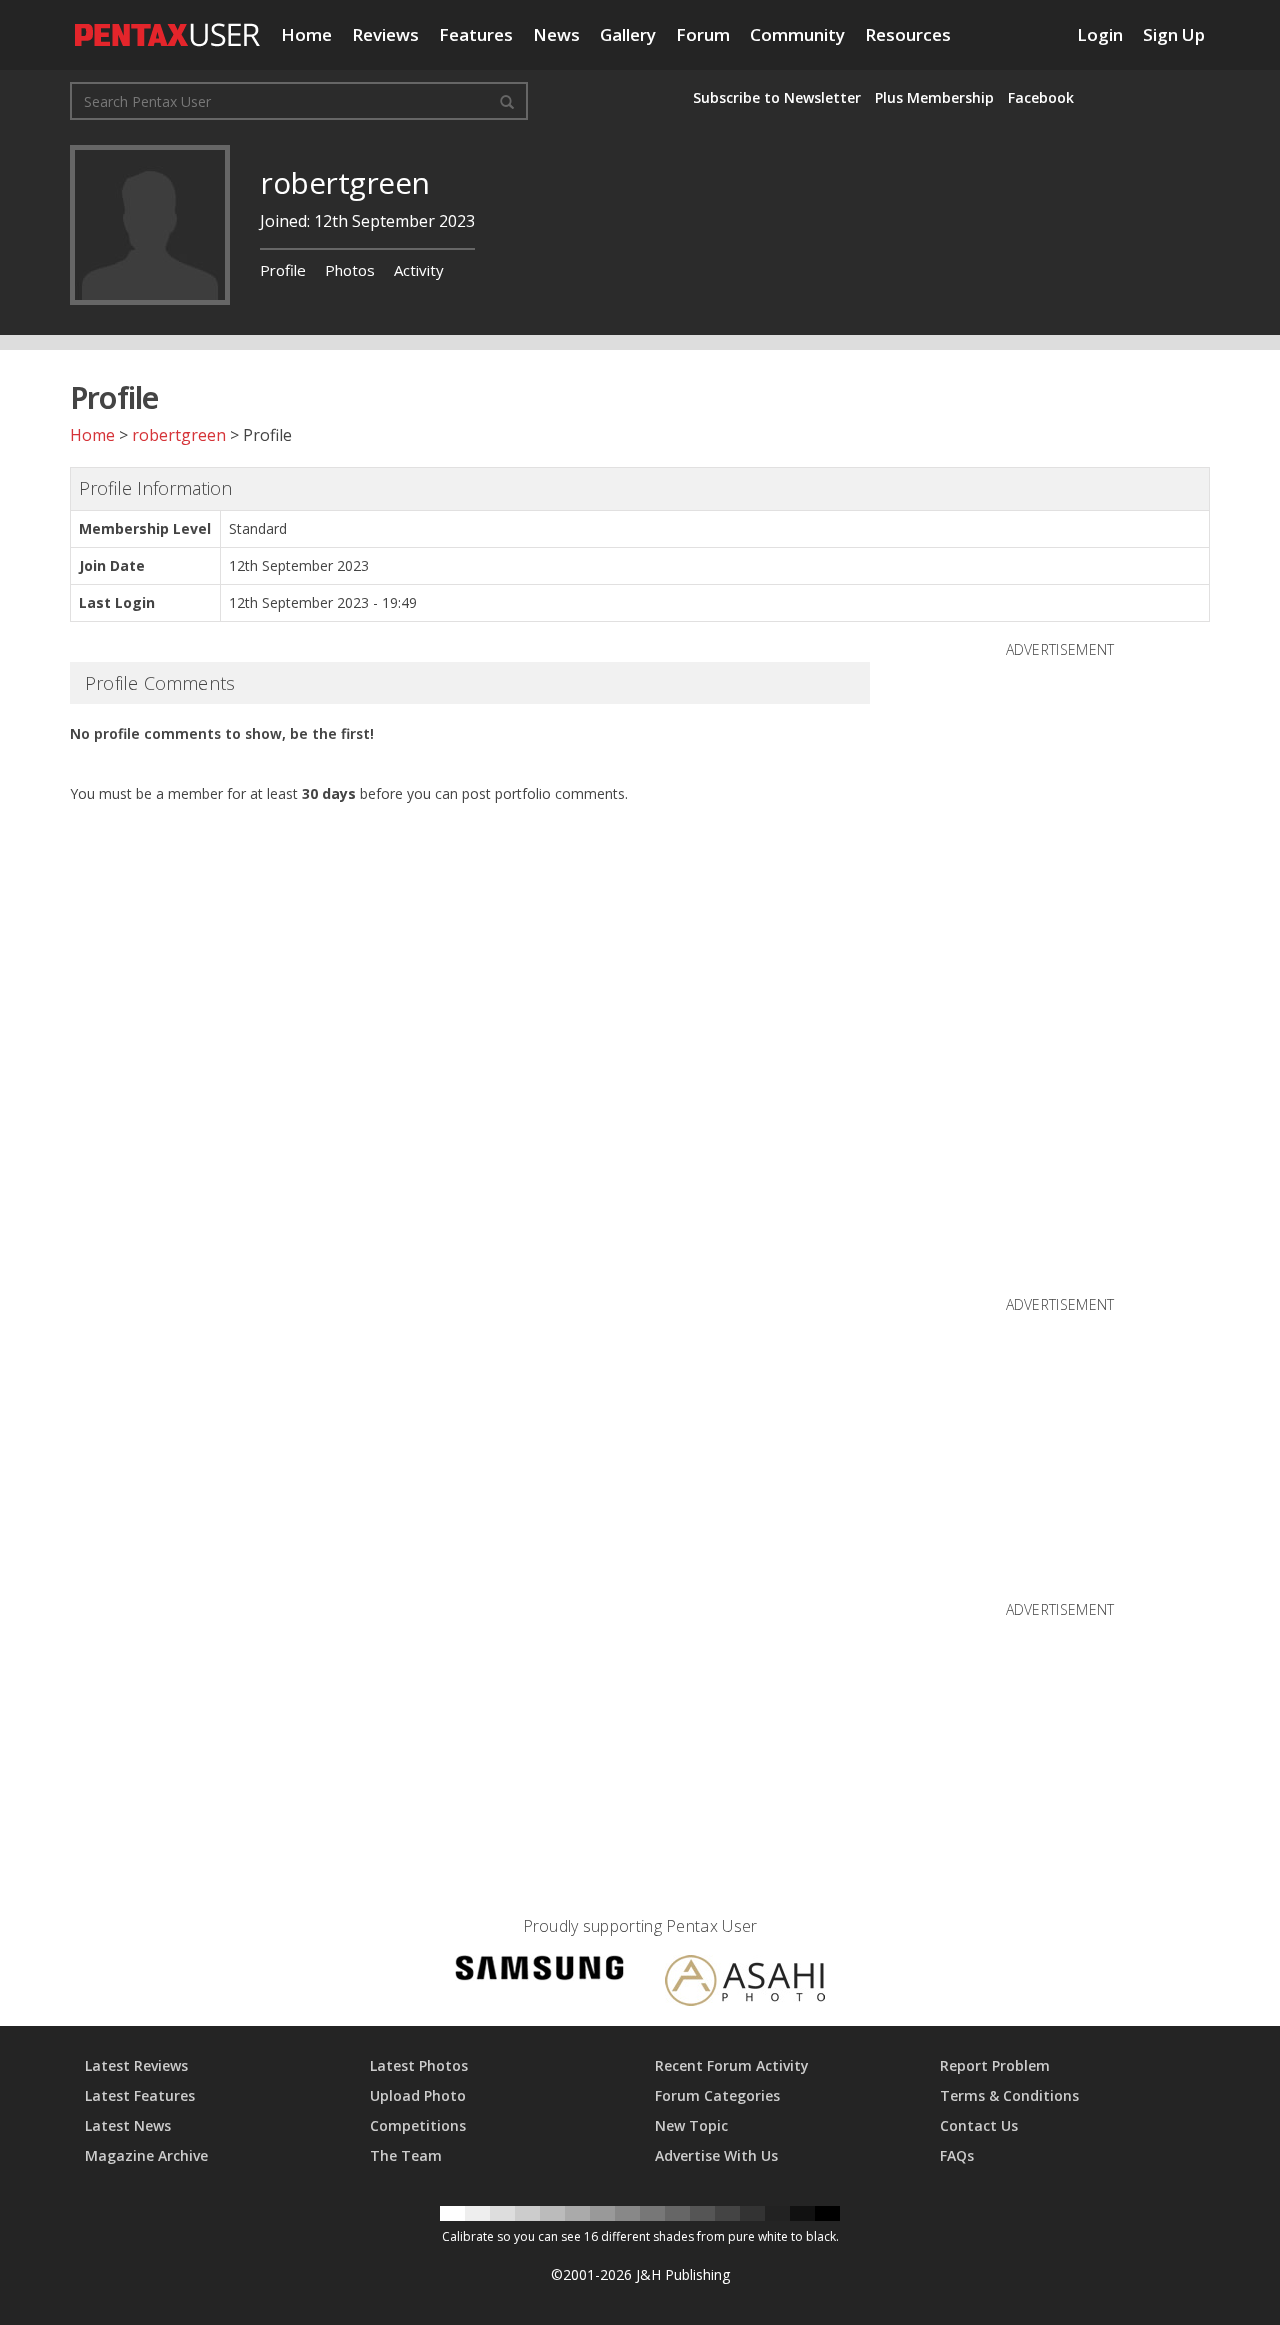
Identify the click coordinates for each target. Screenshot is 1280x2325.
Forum (703, 34)
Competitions (418, 2125)
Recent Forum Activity (732, 2065)
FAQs (957, 2155)
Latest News (128, 2125)
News (556, 34)
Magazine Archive (146, 2155)
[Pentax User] (168, 25)
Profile (283, 270)
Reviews (385, 34)
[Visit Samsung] (540, 1971)
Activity (419, 270)
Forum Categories (717, 2095)
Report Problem (995, 2065)
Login (1100, 34)
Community (797, 34)
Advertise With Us (716, 2155)
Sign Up (1174, 34)
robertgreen (179, 435)
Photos (350, 270)
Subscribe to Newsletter (777, 97)
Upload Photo (418, 2095)
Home (306, 34)
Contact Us (979, 2125)
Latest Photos (419, 2065)
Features (476, 34)
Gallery (628, 34)
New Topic (691, 2125)
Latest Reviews (136, 2065)
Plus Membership (934, 97)
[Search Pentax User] (507, 101)
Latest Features (140, 2095)
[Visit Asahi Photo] (745, 1984)
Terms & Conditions (1009, 2095)
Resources (908, 34)
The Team (406, 2155)
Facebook (1041, 97)
